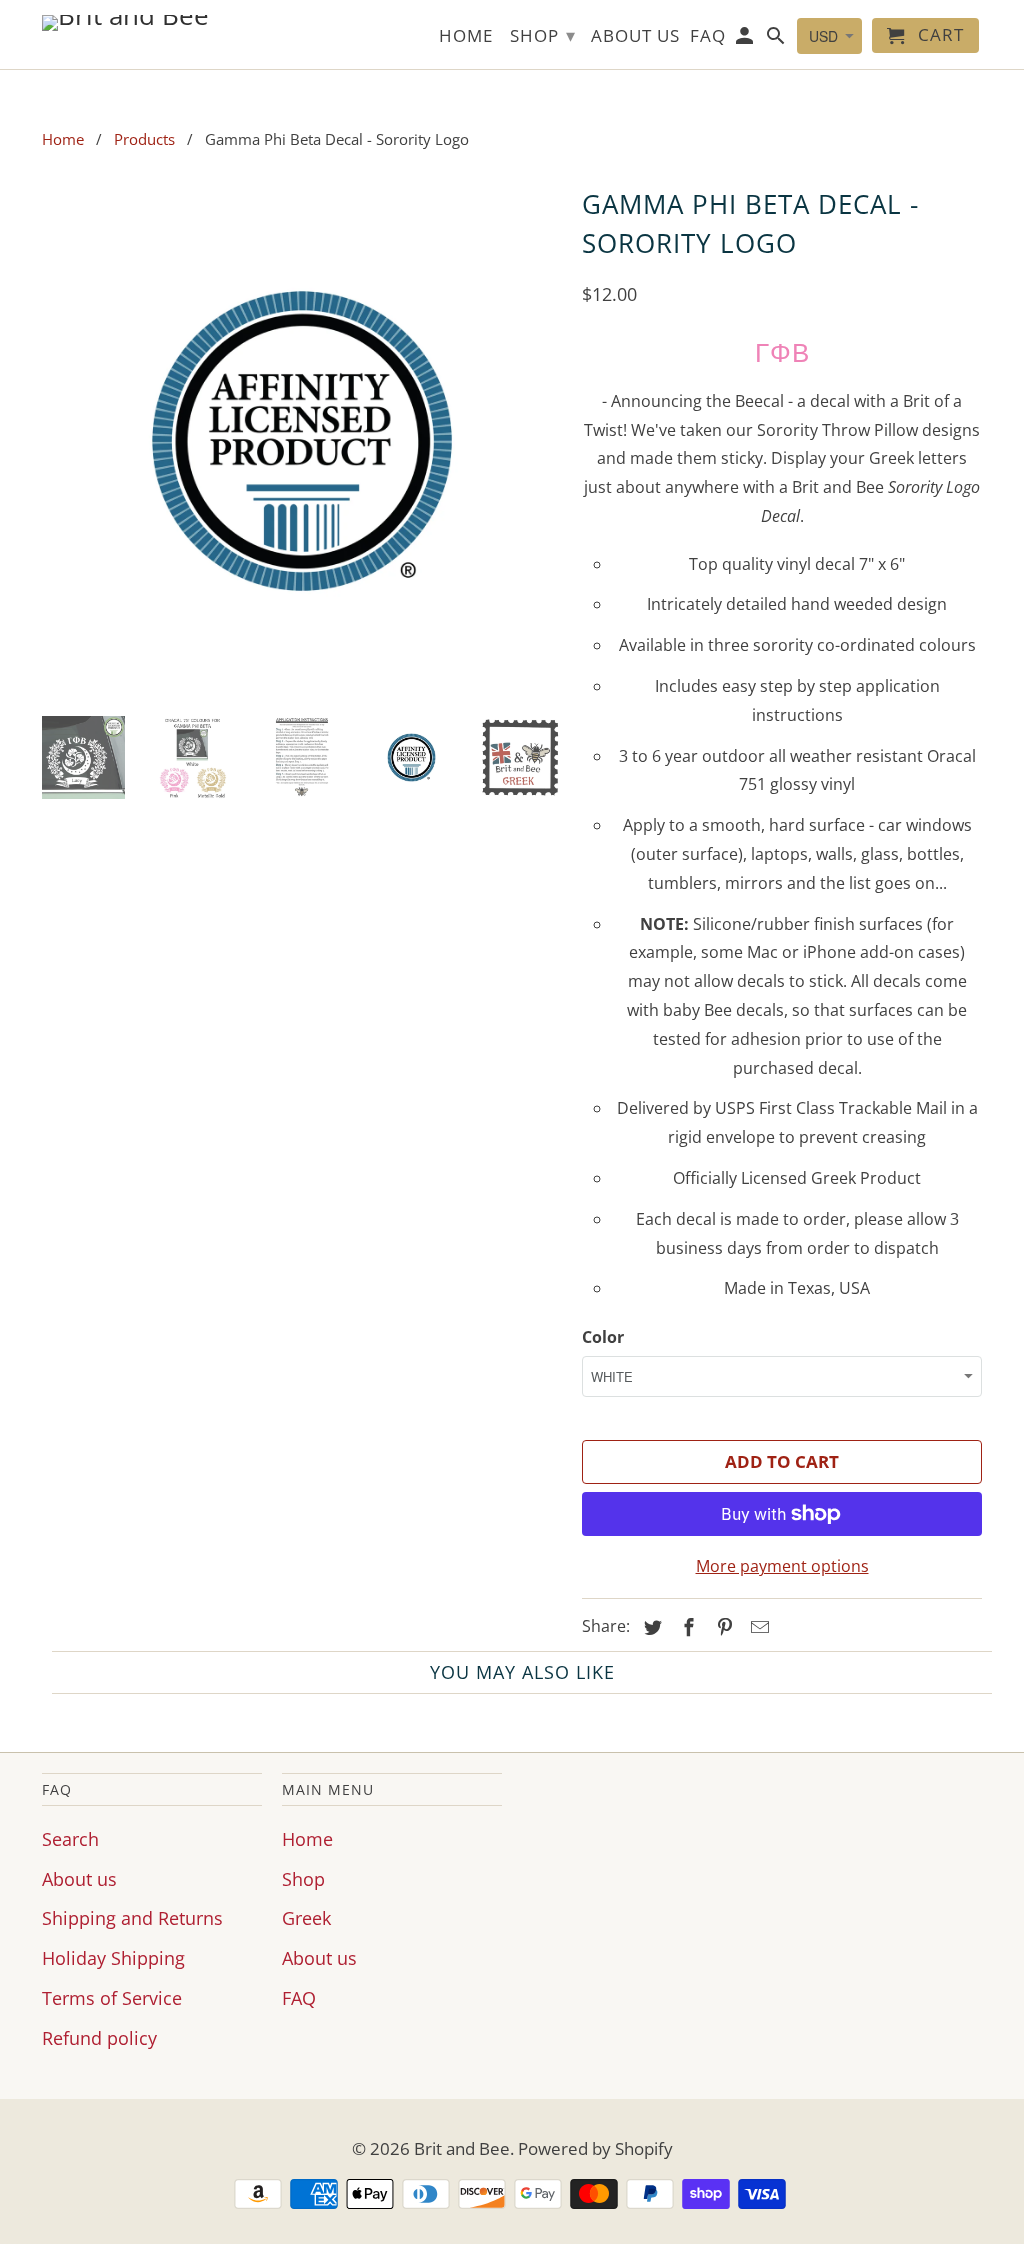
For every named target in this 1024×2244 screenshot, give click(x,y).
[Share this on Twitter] (650, 1627)
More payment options (782, 1566)
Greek (306, 1918)
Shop (303, 1879)
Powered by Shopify (595, 2148)
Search (70, 1839)
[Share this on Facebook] (686, 1627)
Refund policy (99, 2038)
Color (603, 1337)
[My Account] (746, 39)
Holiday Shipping (113, 1958)
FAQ (299, 1998)
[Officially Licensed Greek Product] (302, 441)
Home (307, 1839)
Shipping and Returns (132, 1918)
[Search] (777, 39)
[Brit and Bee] (152, 23)
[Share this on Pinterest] (722, 1627)
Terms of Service (112, 1998)
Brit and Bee (462, 2148)
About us (79, 1879)
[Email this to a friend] (757, 1627)
